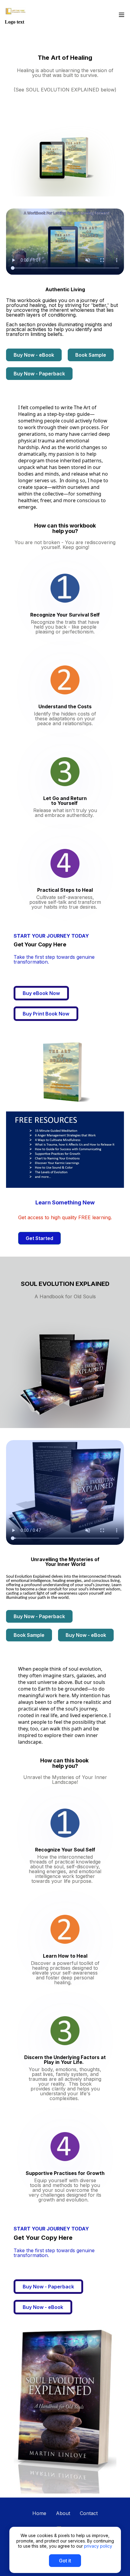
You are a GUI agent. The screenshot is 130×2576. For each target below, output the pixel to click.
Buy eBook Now (41, 993)
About (63, 2513)
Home (39, 2513)
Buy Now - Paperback (39, 374)
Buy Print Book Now (46, 1014)
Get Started (39, 1238)
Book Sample (91, 355)
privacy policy (98, 2546)
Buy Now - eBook (34, 355)
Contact (89, 2513)
